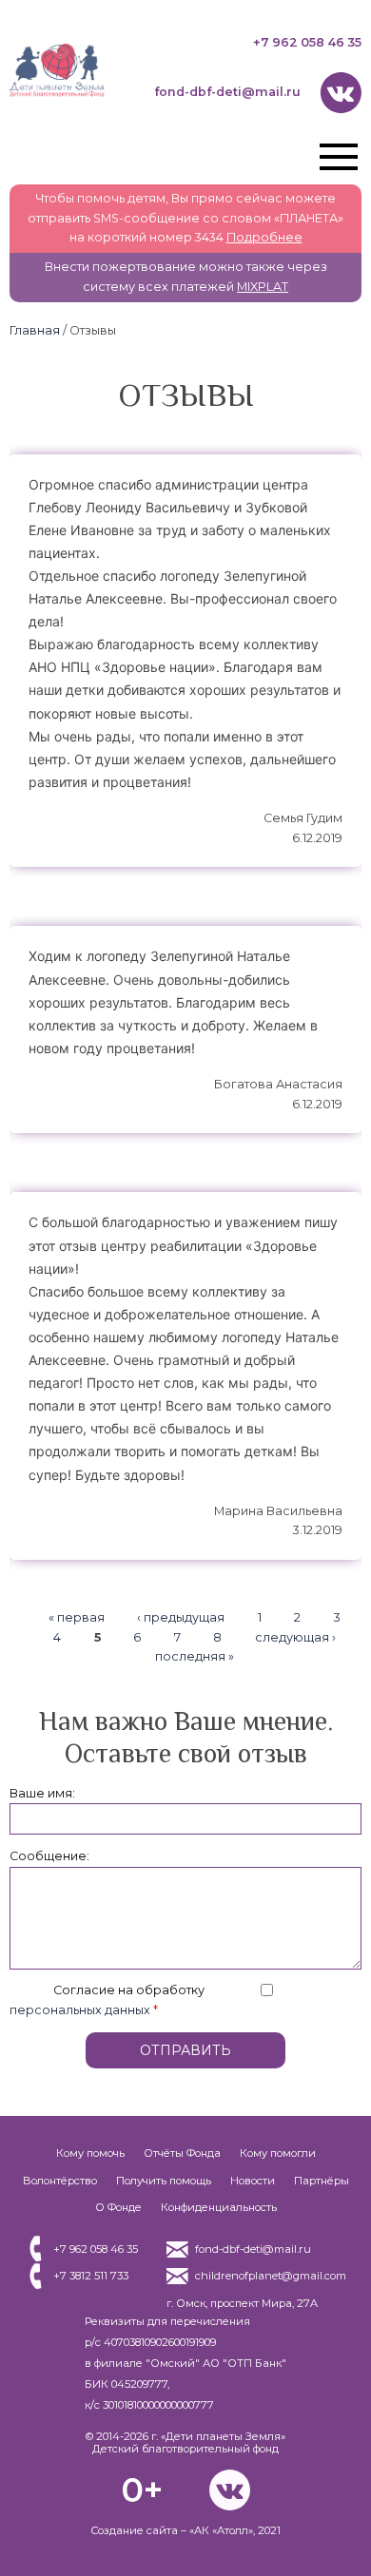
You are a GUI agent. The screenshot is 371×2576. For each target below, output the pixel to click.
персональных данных (80, 2010)
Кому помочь (90, 2153)
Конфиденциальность (219, 2207)
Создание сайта (134, 2530)
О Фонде (118, 2207)
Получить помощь (164, 2181)
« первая (77, 1617)
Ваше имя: (42, 1793)
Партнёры (322, 2181)
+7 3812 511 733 (91, 2276)
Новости (253, 2181)
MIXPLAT (263, 287)
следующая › (295, 1637)
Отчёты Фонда (182, 2153)
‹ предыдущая (181, 1617)
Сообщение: (49, 1856)
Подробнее (264, 237)
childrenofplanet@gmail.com (271, 2276)
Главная (35, 330)
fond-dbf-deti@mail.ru (227, 92)
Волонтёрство (60, 2181)
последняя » (195, 1657)
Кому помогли (278, 2153)
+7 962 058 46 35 (307, 42)
